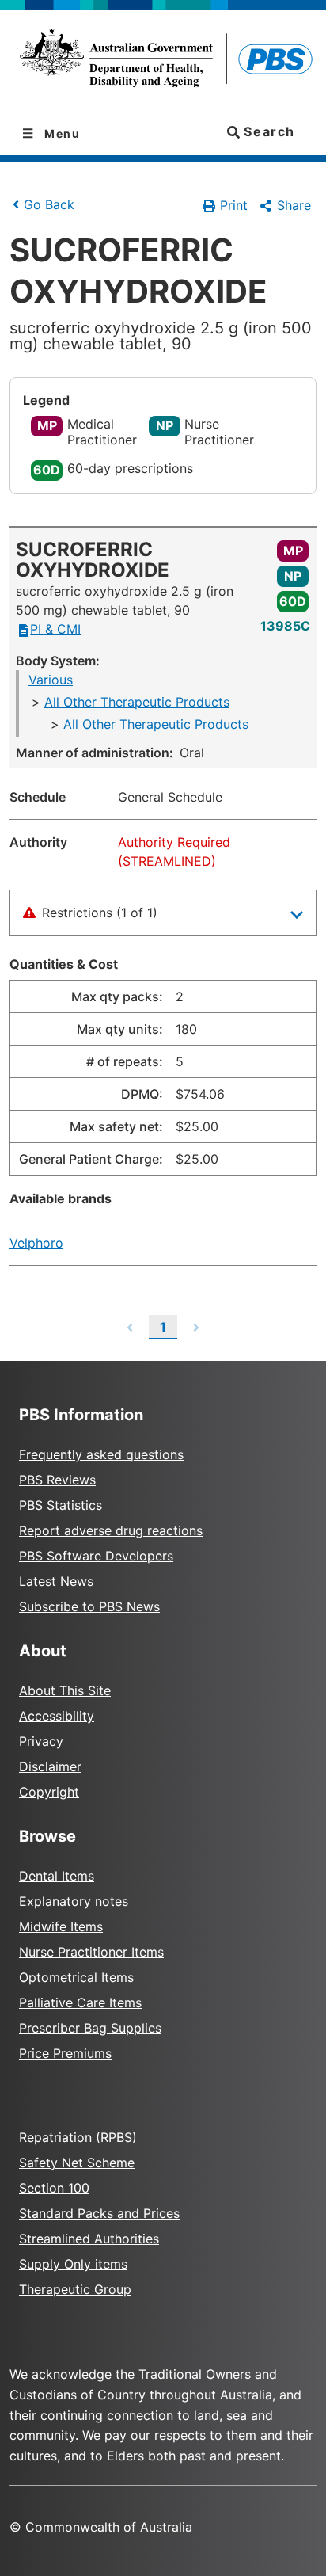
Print (234, 205)
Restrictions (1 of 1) (100, 913)
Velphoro (36, 1243)
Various (51, 680)
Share (294, 205)
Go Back (49, 205)
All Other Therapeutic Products (137, 702)
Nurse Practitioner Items (91, 1952)
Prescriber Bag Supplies (90, 2028)
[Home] (163, 61)
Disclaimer (50, 1766)
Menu (61, 133)
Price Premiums (65, 2053)
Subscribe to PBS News (89, 1606)
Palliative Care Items (80, 2002)
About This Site (65, 1690)
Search (267, 131)
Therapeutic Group (75, 2289)
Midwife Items (61, 1926)
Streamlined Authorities (89, 2239)
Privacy (41, 1741)
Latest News (56, 1581)
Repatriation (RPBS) (78, 2137)
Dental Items (57, 1876)
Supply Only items (73, 2264)
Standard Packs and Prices (99, 2213)
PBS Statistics (61, 1505)
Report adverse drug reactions (111, 1530)
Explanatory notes (74, 1901)
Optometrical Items (76, 1977)
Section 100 (54, 2188)
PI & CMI (55, 629)
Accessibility (57, 1716)
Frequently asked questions (101, 1454)
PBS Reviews (57, 1480)
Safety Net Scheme (77, 2163)
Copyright (49, 1792)
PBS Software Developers (96, 1556)
